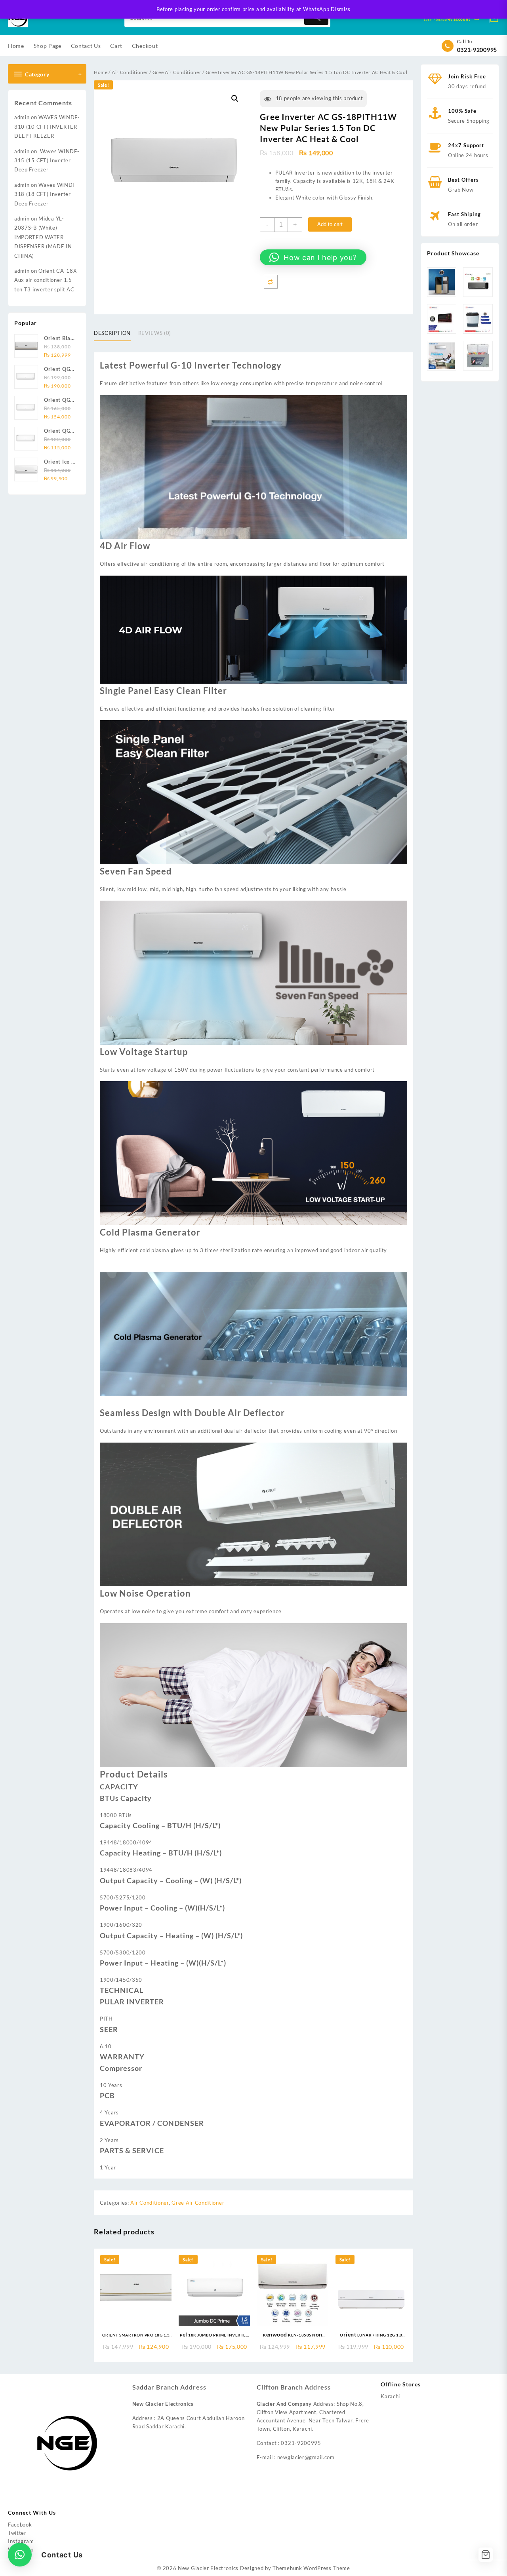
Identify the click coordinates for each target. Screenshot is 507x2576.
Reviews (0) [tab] (155, 333)
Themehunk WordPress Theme (311, 2568)
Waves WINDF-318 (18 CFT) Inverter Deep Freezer (46, 194)
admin (22, 117)
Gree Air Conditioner (177, 72)
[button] (235, 99)
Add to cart (330, 224)
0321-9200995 (477, 50)
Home (101, 72)
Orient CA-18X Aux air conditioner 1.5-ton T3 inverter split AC (45, 280)
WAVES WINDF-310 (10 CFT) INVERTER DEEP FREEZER (47, 126)
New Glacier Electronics (208, 2568)
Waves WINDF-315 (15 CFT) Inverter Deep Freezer (47, 161)
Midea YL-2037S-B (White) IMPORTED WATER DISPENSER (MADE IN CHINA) (43, 237)
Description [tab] (112, 333)
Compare (271, 282)
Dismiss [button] (341, 9)
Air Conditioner (130, 72)
